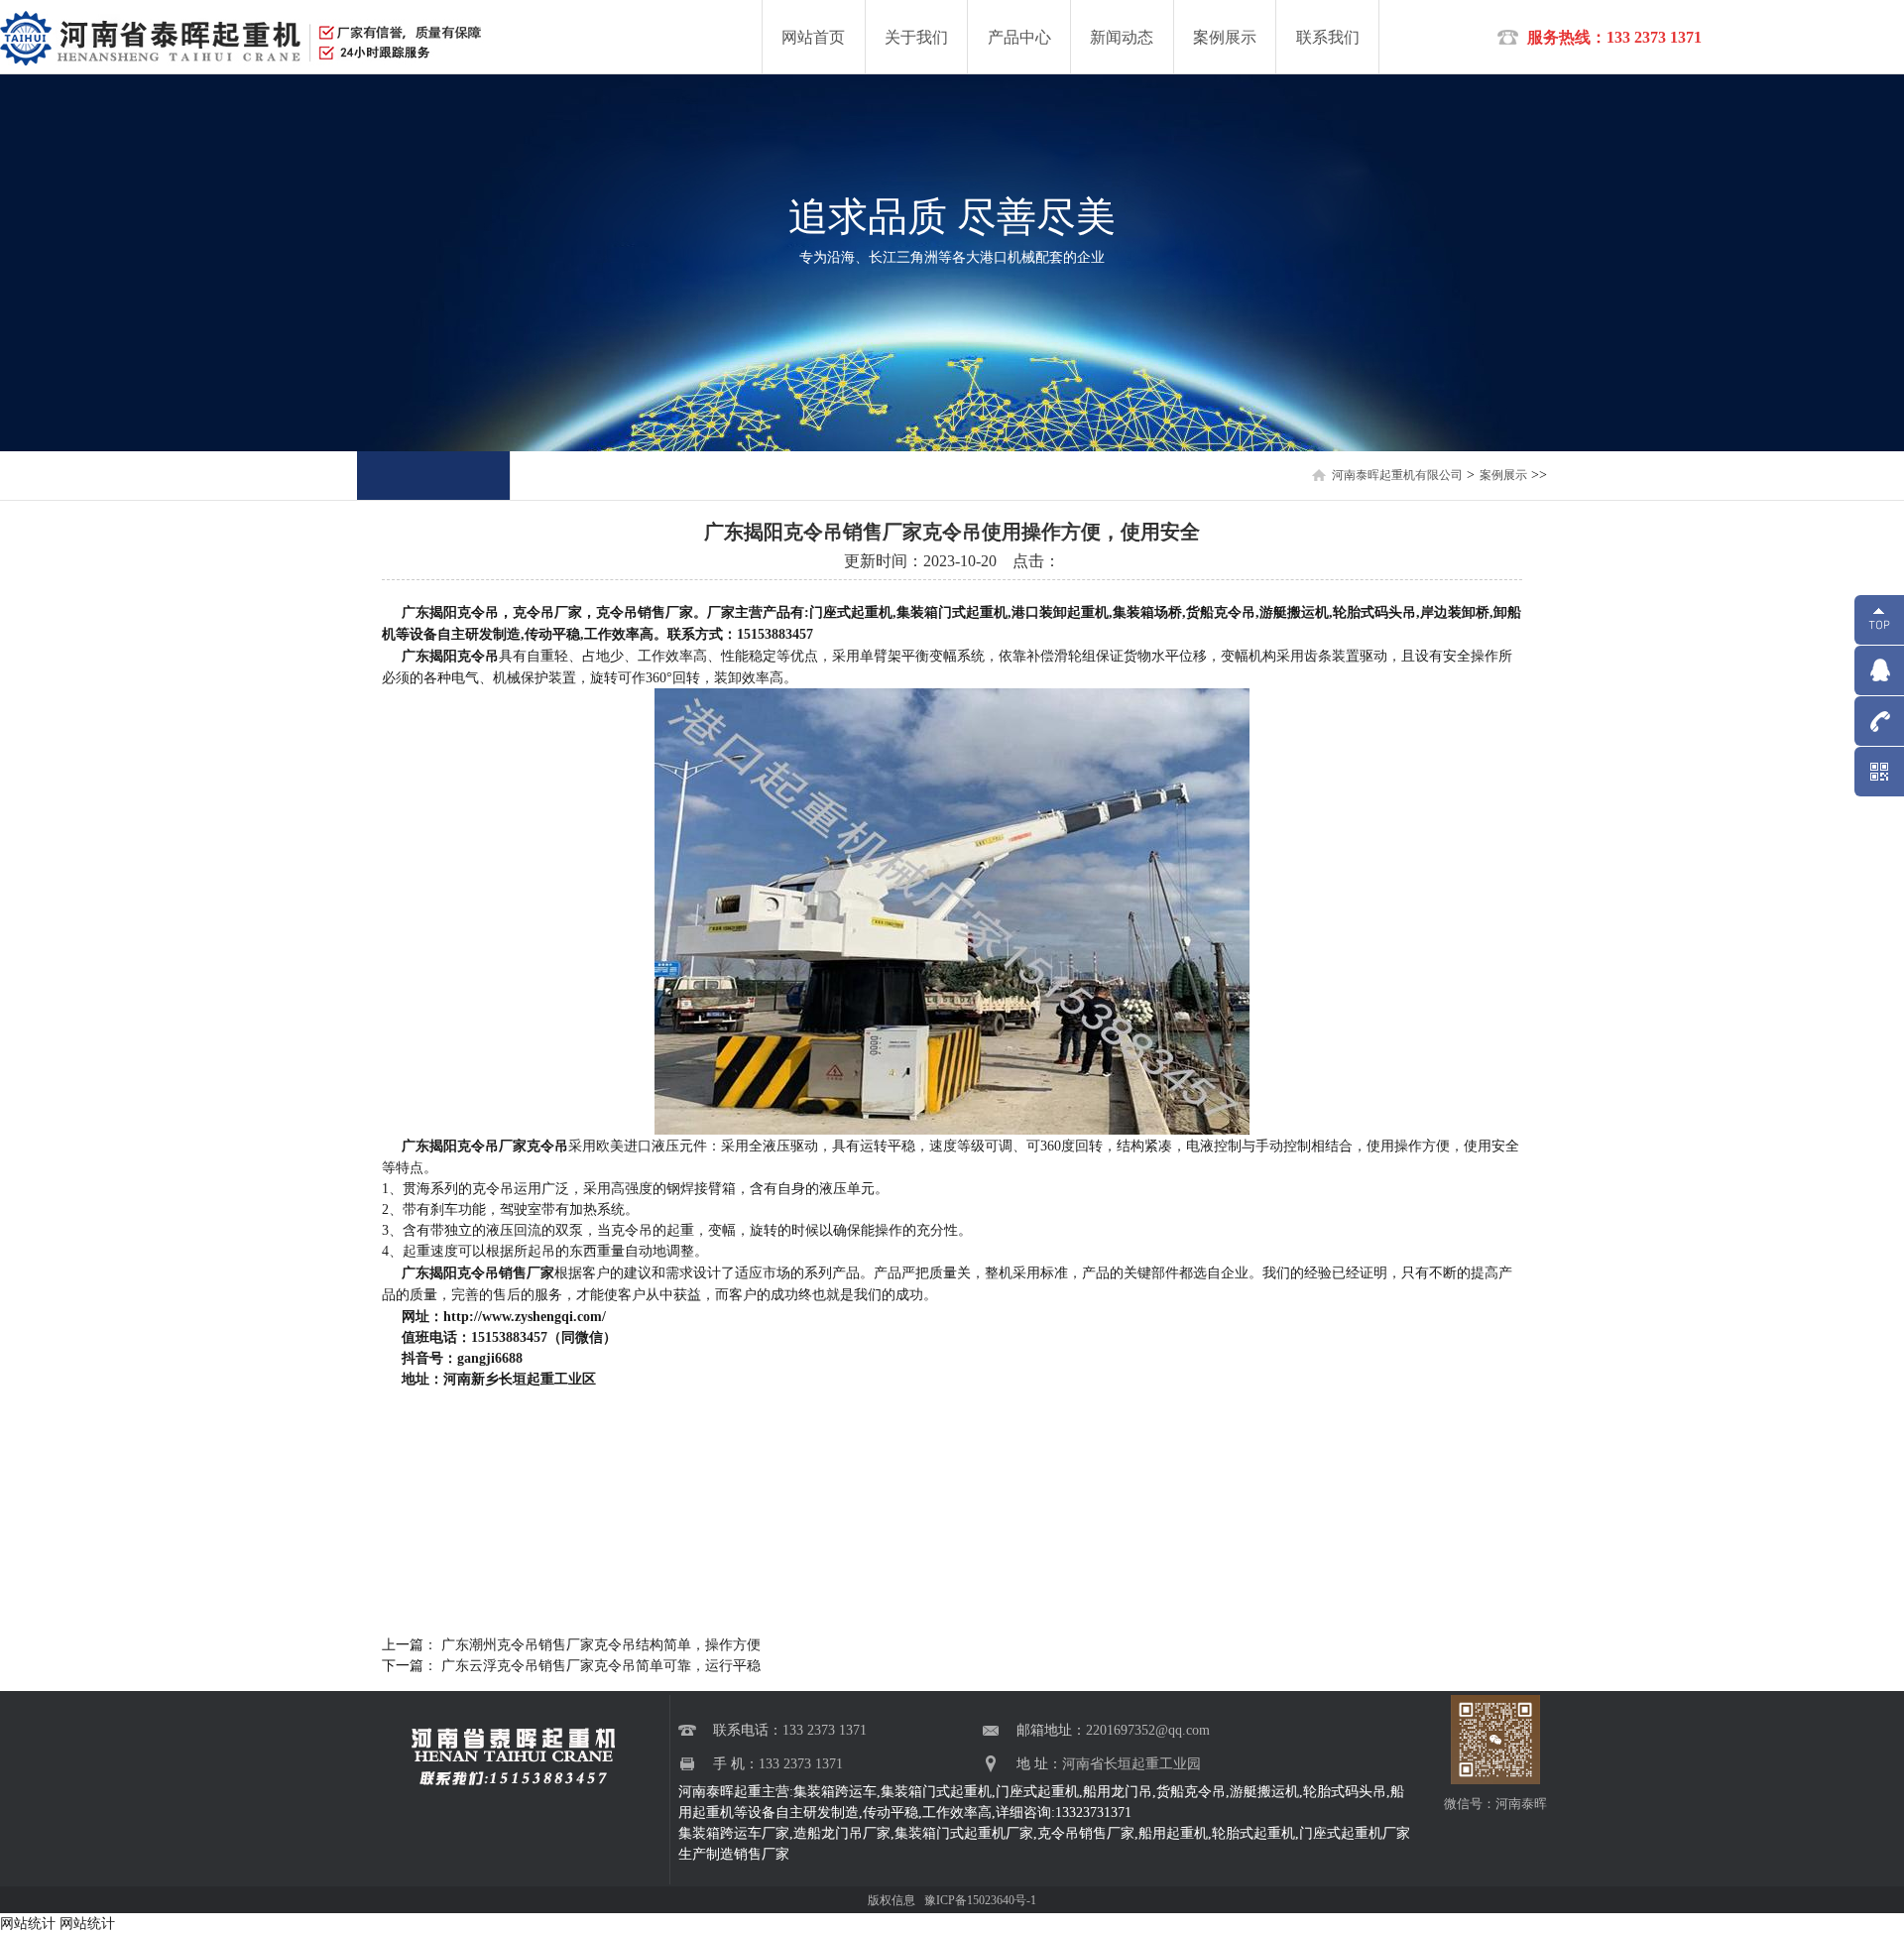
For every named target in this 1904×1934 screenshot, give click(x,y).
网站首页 (813, 37)
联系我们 (1328, 37)
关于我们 (916, 37)
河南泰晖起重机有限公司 (1397, 475)
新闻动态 (1122, 37)
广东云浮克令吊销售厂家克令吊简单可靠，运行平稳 (599, 1666)
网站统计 (28, 1924)
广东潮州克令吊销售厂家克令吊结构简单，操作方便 (599, 1645)
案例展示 (1225, 37)
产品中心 (1019, 37)
